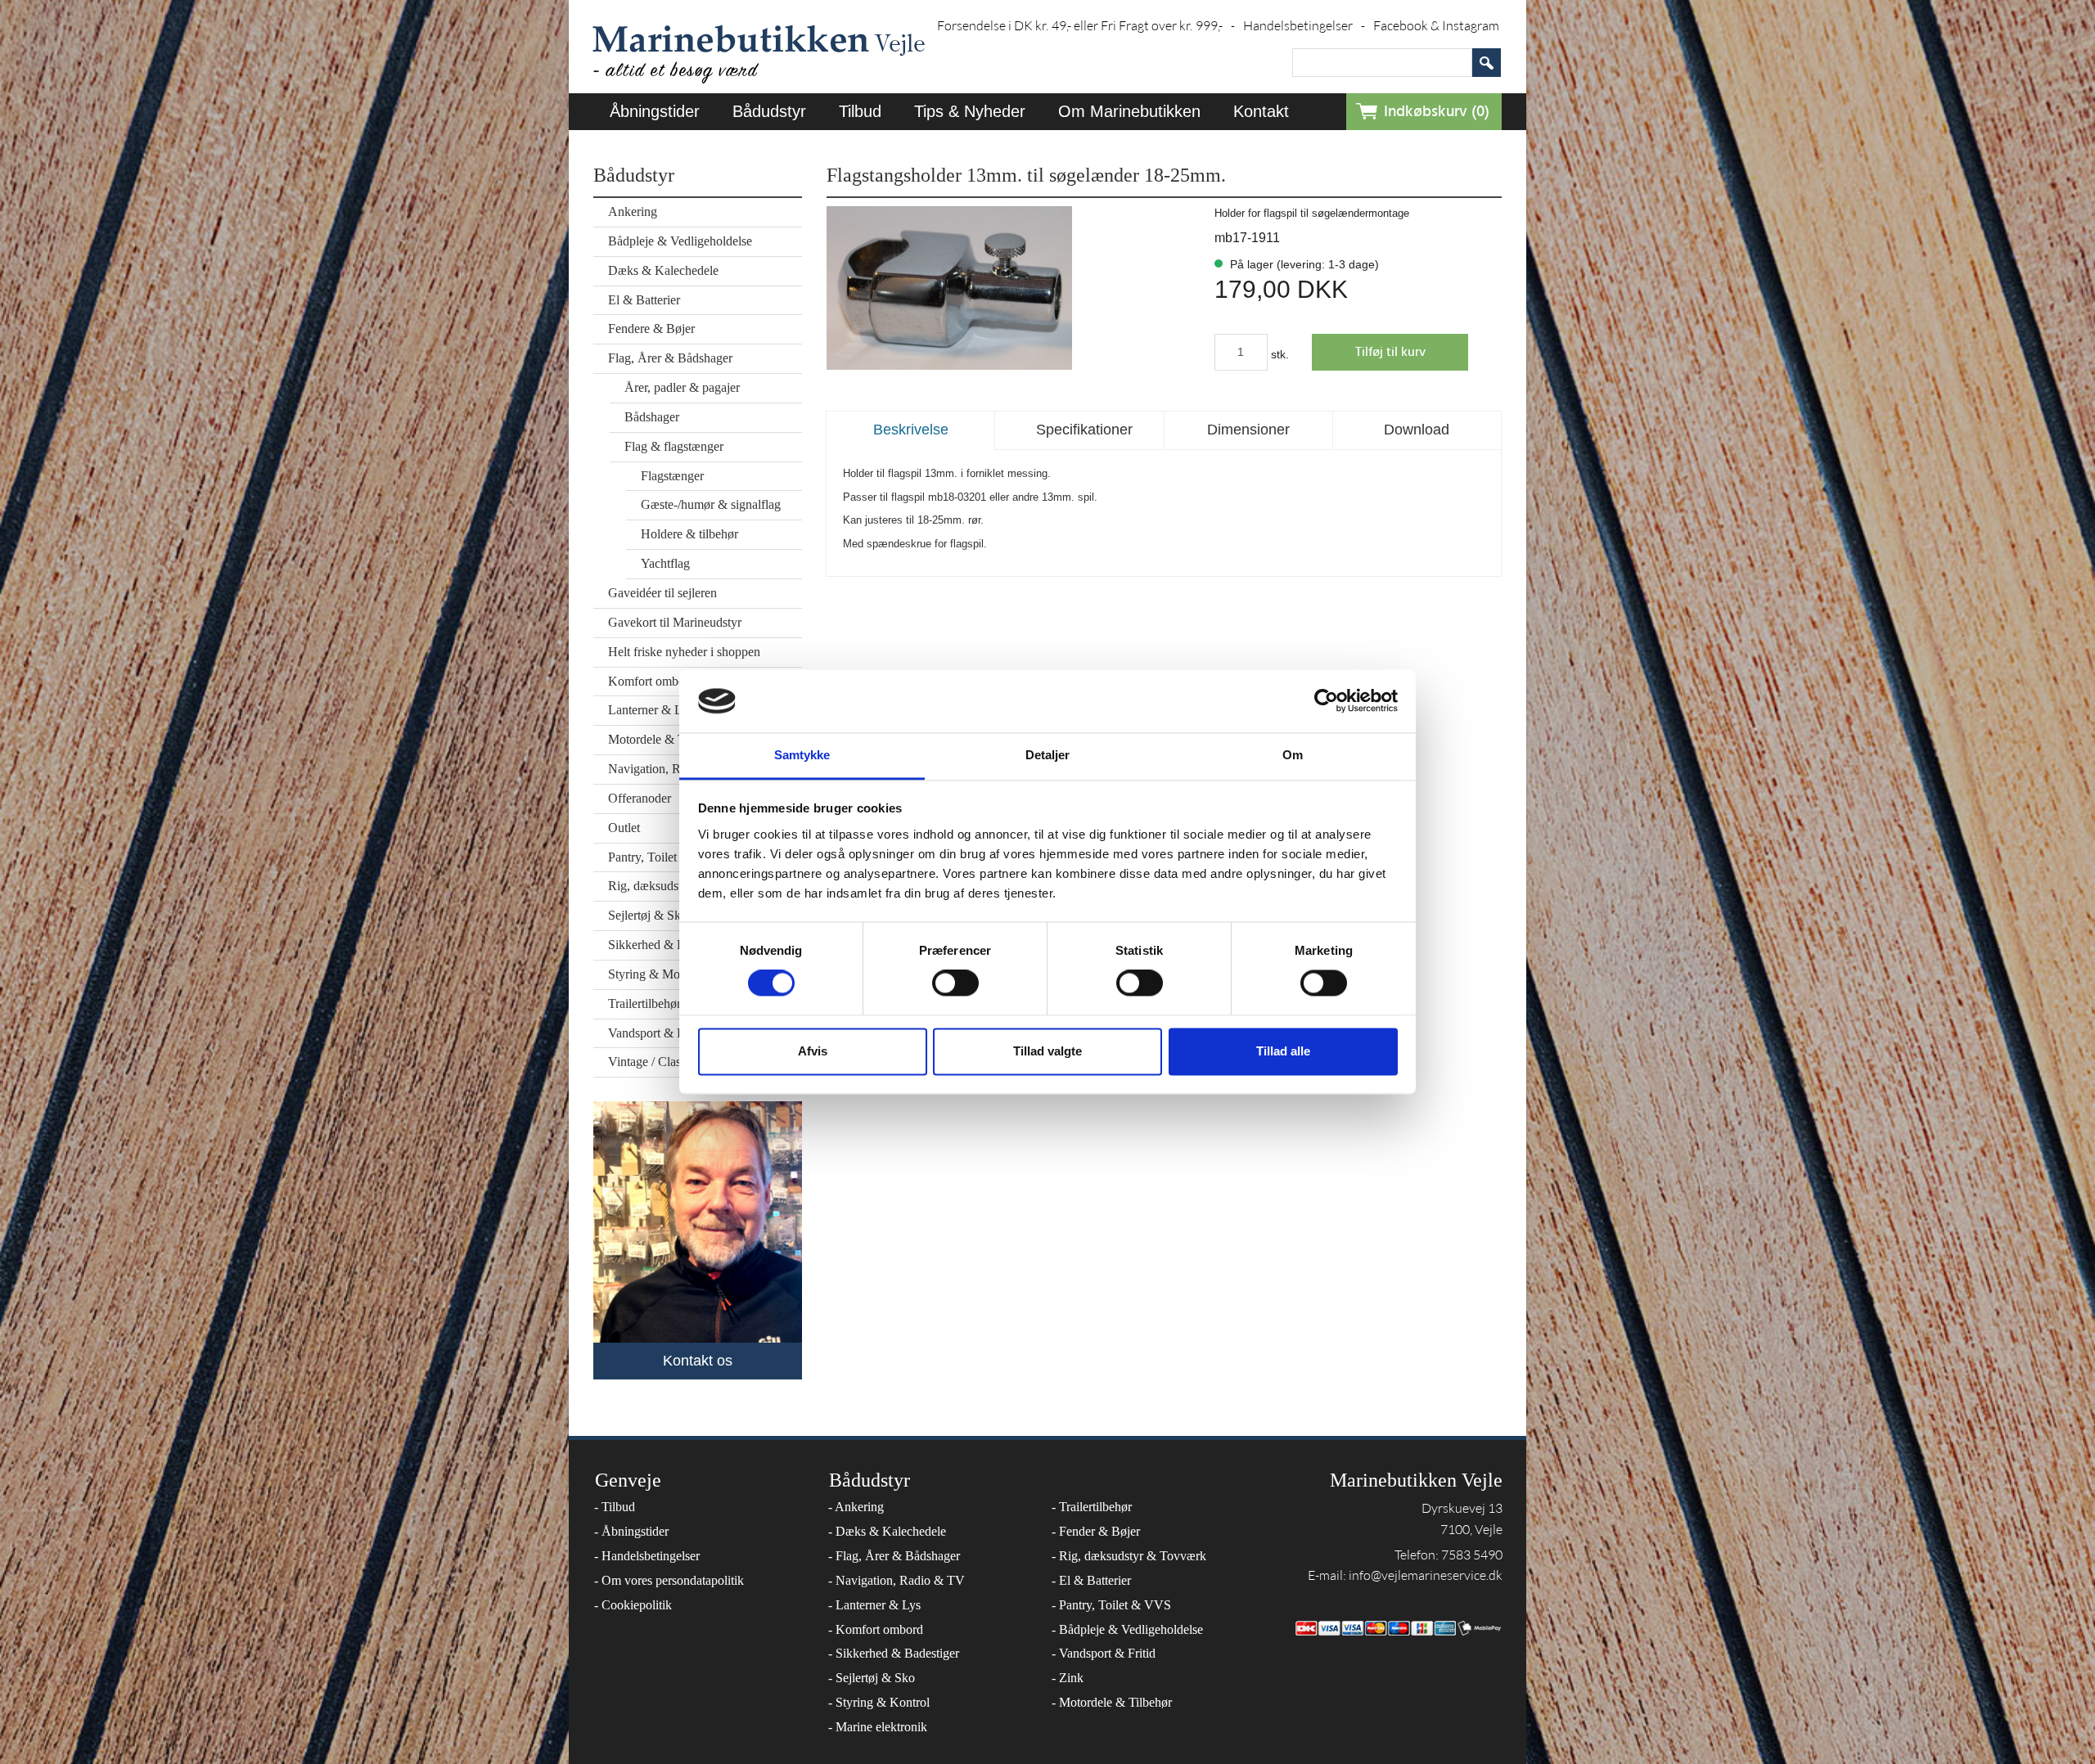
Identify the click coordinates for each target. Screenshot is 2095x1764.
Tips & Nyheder (970, 111)
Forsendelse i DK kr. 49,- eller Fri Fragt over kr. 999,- (1086, 25)
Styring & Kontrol (879, 1702)
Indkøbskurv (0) (1437, 112)
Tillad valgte (1047, 1051)
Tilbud (860, 111)
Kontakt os (698, 1361)
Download (1417, 430)
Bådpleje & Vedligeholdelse (680, 241)
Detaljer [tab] (1048, 755)
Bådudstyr (769, 111)
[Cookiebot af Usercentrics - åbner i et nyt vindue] (1326, 701)
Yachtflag (665, 563)
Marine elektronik (878, 1727)
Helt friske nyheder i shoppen (684, 652)
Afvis (813, 1051)
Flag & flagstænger (674, 446)
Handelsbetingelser (1304, 25)
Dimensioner (1248, 430)
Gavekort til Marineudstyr (675, 622)
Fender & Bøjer (1096, 1531)
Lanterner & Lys (874, 1605)
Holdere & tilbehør (689, 534)
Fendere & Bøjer (651, 328)
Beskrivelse (911, 430)
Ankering (633, 211)
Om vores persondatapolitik (669, 1580)
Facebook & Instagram (1436, 25)
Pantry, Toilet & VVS (1111, 1605)
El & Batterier (644, 300)
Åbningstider (655, 111)
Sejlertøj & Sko (872, 1678)
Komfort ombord (876, 1629)
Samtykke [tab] (802, 755)
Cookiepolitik (633, 1605)
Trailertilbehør (1092, 1507)
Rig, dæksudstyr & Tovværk (1129, 1556)
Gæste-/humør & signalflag (711, 504)
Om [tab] (1293, 755)
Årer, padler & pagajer (682, 387)
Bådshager (652, 417)
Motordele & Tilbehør (1112, 1702)
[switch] (955, 983)
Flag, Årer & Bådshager (670, 358)
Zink (1068, 1678)
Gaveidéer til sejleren (662, 593)
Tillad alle (1283, 1051)
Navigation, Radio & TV (897, 1580)
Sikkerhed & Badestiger (894, 1653)
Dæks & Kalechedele (663, 270)
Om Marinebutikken (1129, 111)
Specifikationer (1084, 430)
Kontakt (1261, 111)
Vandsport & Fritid (1104, 1653)
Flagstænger (672, 476)
